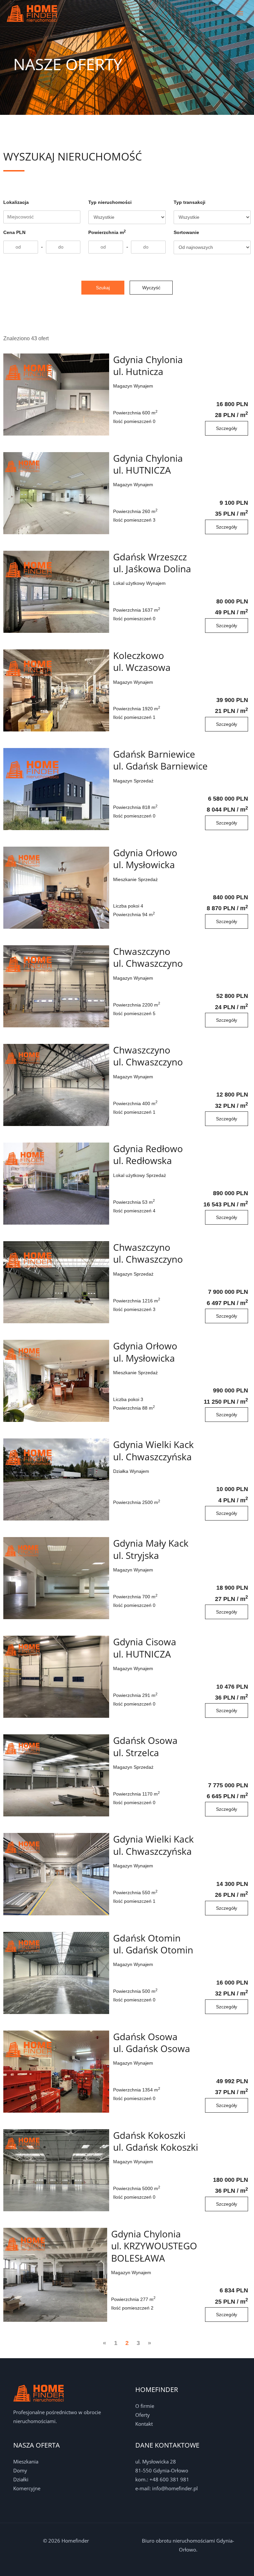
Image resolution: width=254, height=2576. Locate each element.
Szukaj (103, 288)
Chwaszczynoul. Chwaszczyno (148, 963)
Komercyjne (27, 2488)
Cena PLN (14, 232)
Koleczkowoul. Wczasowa (142, 667)
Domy (20, 2470)
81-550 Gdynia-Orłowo (162, 2470)
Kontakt (144, 2424)
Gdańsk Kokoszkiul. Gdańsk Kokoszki (156, 2147)
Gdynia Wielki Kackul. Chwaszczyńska (153, 1456)
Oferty (143, 2415)
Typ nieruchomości (110, 202)
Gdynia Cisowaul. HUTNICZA (145, 1653)
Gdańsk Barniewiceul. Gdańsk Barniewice (160, 766)
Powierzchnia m (107, 232)
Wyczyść (151, 288)
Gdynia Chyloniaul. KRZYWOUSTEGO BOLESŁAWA (154, 2251)
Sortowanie (186, 232)
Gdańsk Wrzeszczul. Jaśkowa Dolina (152, 568)
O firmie (145, 2406)
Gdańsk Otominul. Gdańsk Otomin (153, 1950)
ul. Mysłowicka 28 (156, 2461)
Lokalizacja (16, 202)
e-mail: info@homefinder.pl (167, 2488)
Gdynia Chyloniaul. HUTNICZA (148, 470)
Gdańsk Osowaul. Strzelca (145, 1752)
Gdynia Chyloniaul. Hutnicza (148, 371)
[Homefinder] (32, 13)
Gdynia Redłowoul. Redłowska (148, 1160)
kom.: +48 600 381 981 (162, 2479)
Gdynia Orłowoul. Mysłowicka (145, 864)
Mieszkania (26, 2461)
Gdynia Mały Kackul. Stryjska (151, 1555)
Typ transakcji (190, 202)
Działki (21, 2479)
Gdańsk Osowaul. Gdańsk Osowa (152, 2048)
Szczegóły (227, 428)
